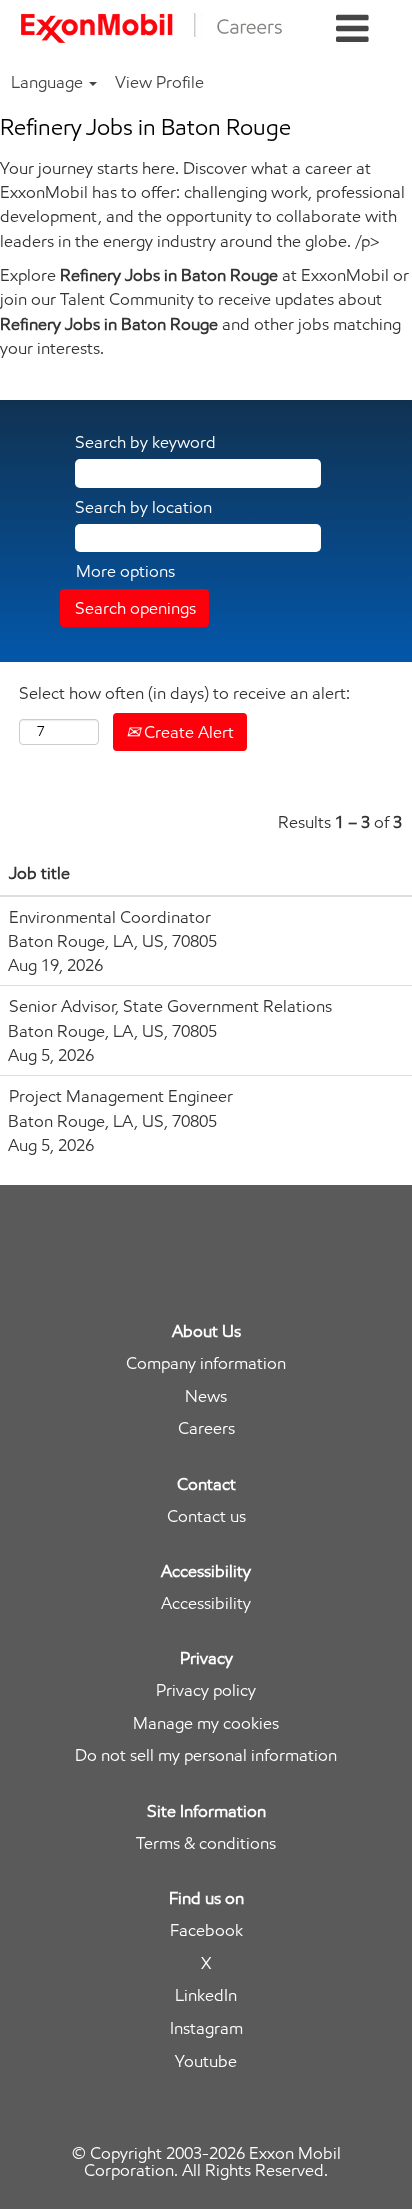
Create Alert (187, 732)
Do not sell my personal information (206, 1755)
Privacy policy (206, 1690)
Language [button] (49, 82)
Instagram (206, 2028)
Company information (206, 1363)
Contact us (206, 1516)
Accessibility (206, 1603)
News (206, 1396)
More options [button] (125, 571)
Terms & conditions (206, 1843)
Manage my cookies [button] (206, 1723)
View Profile (159, 82)
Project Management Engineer (121, 1096)
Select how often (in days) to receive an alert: (184, 693)
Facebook (206, 1930)
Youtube (206, 2061)
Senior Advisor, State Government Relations (170, 1006)
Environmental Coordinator (110, 917)
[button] (352, 29)
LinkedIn (206, 1995)
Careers (206, 1428)
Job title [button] (39, 873)
